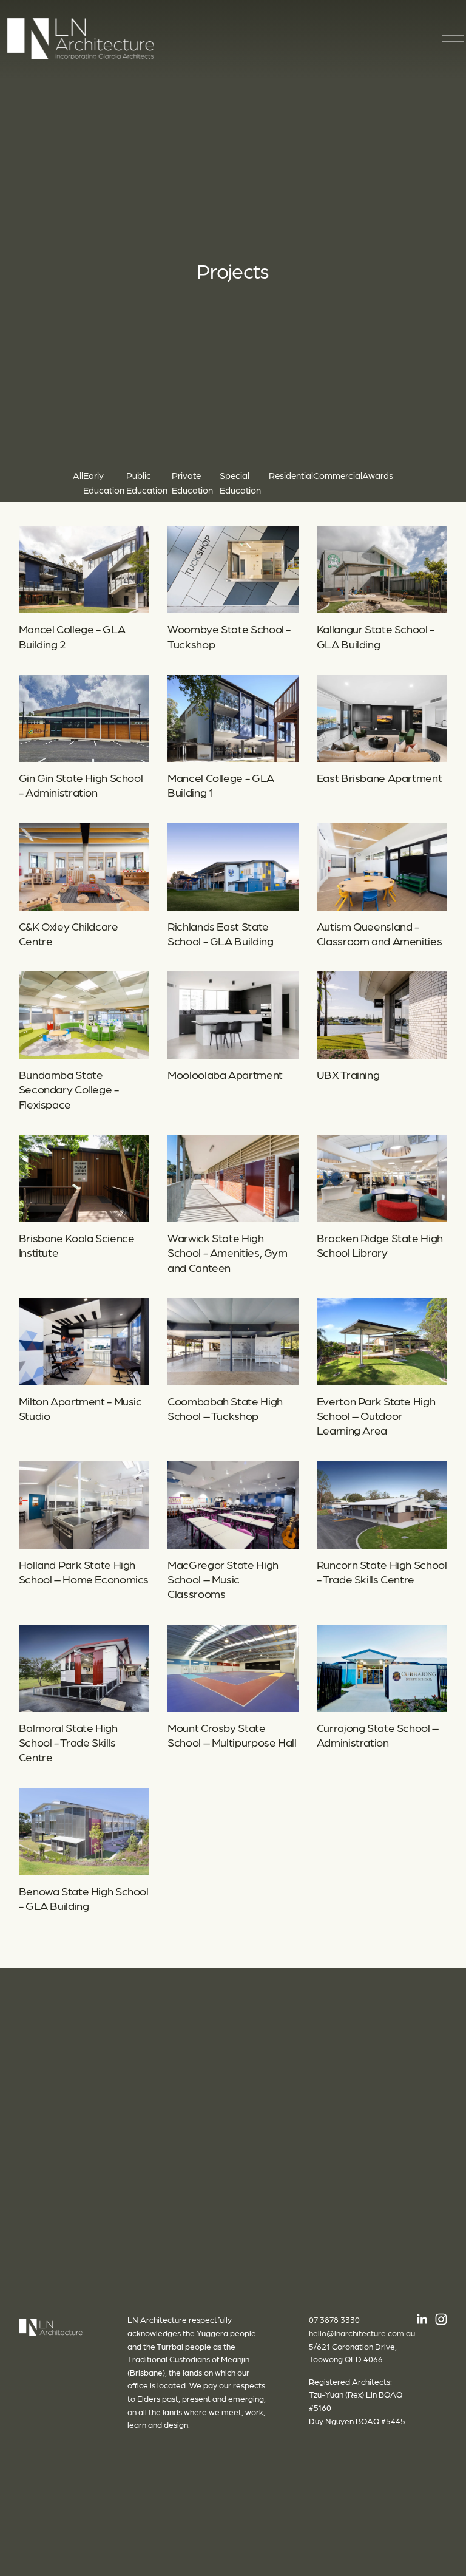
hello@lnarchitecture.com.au (362, 2333)
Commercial (338, 475)
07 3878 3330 (334, 2319)
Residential (291, 475)
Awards (378, 475)
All (78, 475)
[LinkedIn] (422, 2319)
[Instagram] (441, 2319)
